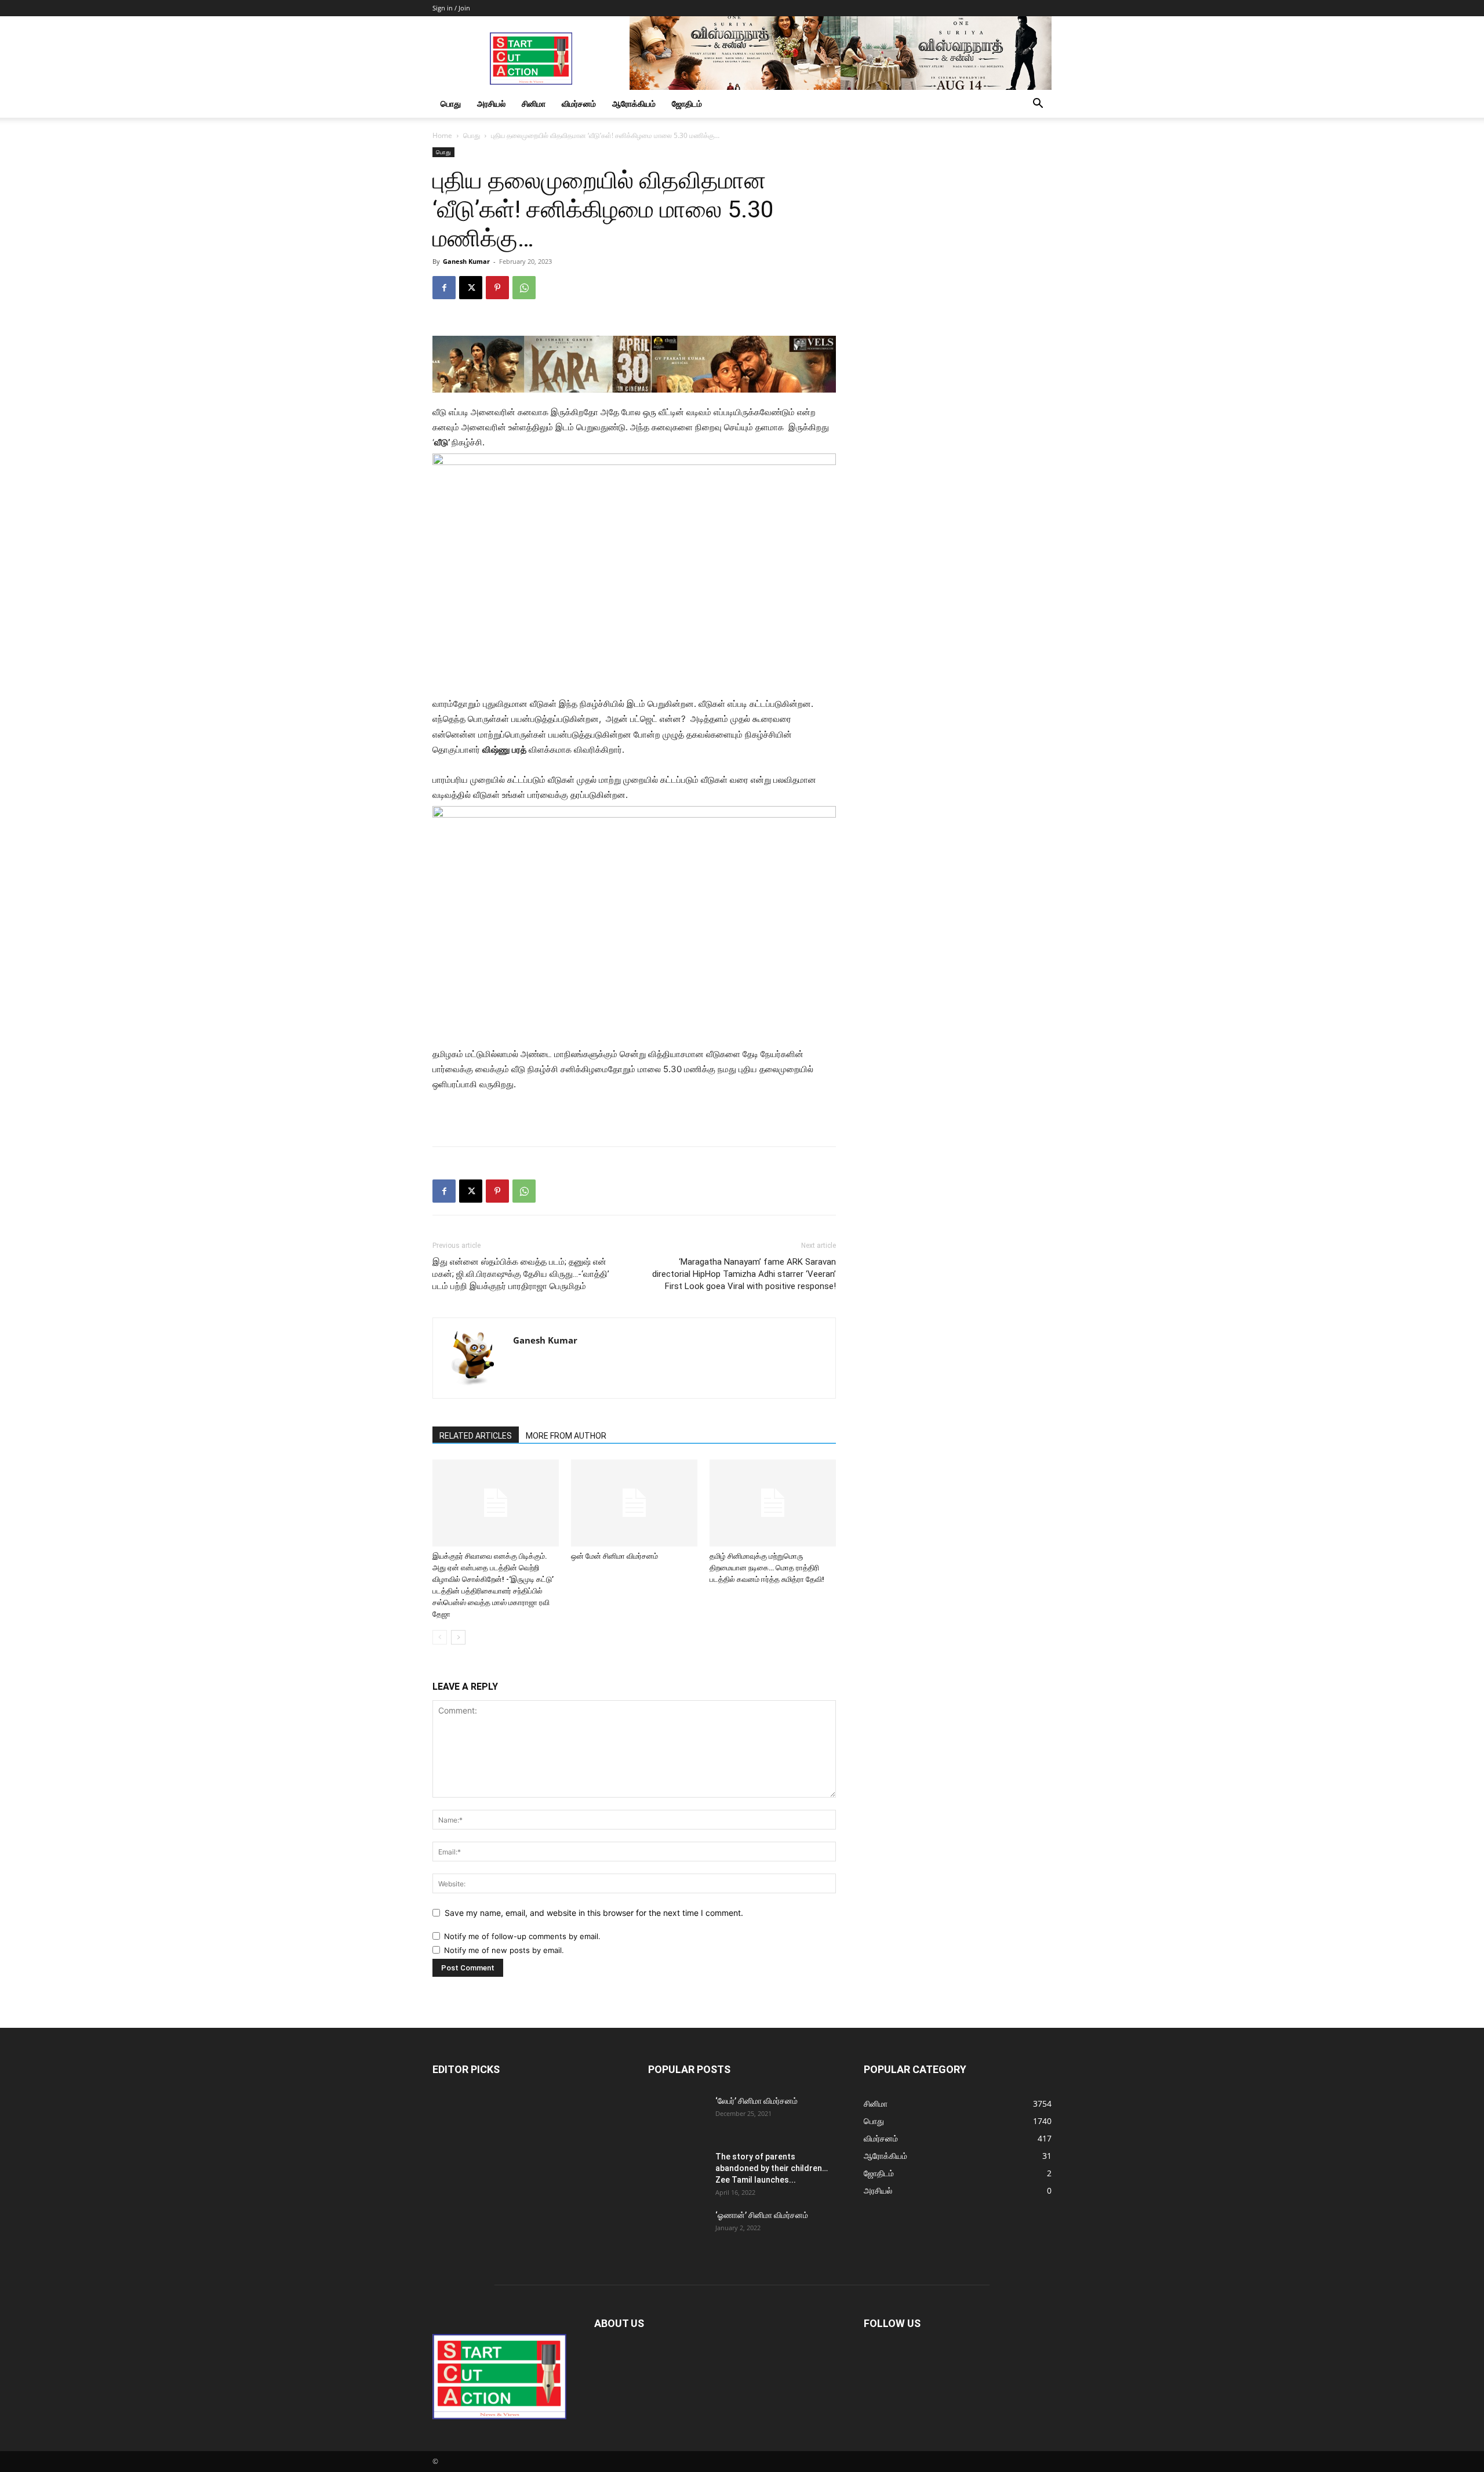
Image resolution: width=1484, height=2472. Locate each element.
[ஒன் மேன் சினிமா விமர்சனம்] (634, 1503)
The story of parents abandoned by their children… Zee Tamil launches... (772, 2168)
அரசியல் (491, 104)
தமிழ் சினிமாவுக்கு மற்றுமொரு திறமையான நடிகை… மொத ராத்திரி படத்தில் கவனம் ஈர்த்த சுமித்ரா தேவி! (767, 1568)
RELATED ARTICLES (476, 1436)
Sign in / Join (451, 8)
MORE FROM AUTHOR (566, 1436)
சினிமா (534, 104)
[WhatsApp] (524, 288)
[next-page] (458, 1637)
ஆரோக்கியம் (634, 104)
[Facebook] (444, 288)
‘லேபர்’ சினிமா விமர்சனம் (756, 2101)
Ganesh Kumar (466, 261)
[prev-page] (440, 1637)
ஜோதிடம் (687, 104)
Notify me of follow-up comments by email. (522, 1936)
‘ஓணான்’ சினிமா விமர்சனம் (762, 2215)
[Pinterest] (497, 288)
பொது (451, 104)
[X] (471, 288)
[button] (1038, 105)
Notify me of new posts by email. (504, 1950)
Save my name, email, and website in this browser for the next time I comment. (594, 1913)
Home (442, 135)
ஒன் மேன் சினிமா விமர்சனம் (614, 1556)
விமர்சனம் (579, 104)
